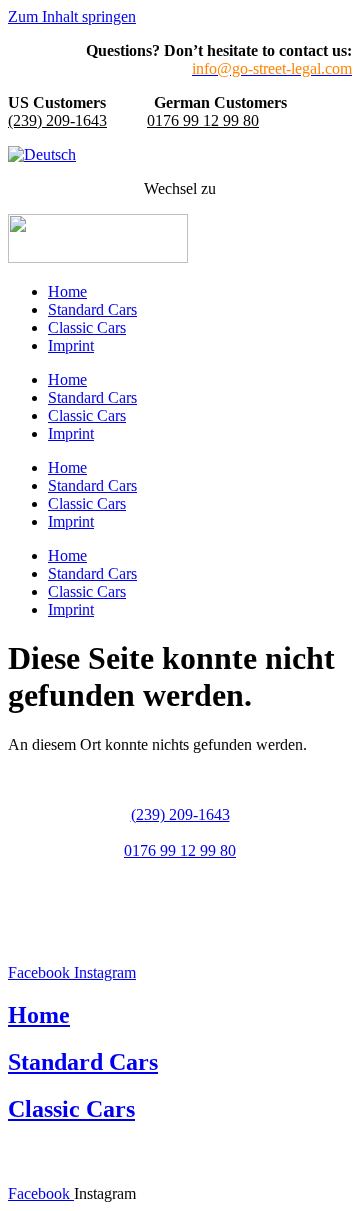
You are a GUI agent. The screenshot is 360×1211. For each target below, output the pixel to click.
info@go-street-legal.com (180, 886)
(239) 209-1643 (57, 120)
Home (67, 291)
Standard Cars (92, 309)
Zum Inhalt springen (72, 16)
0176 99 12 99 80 (203, 120)
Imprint (71, 345)
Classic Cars (87, 327)
